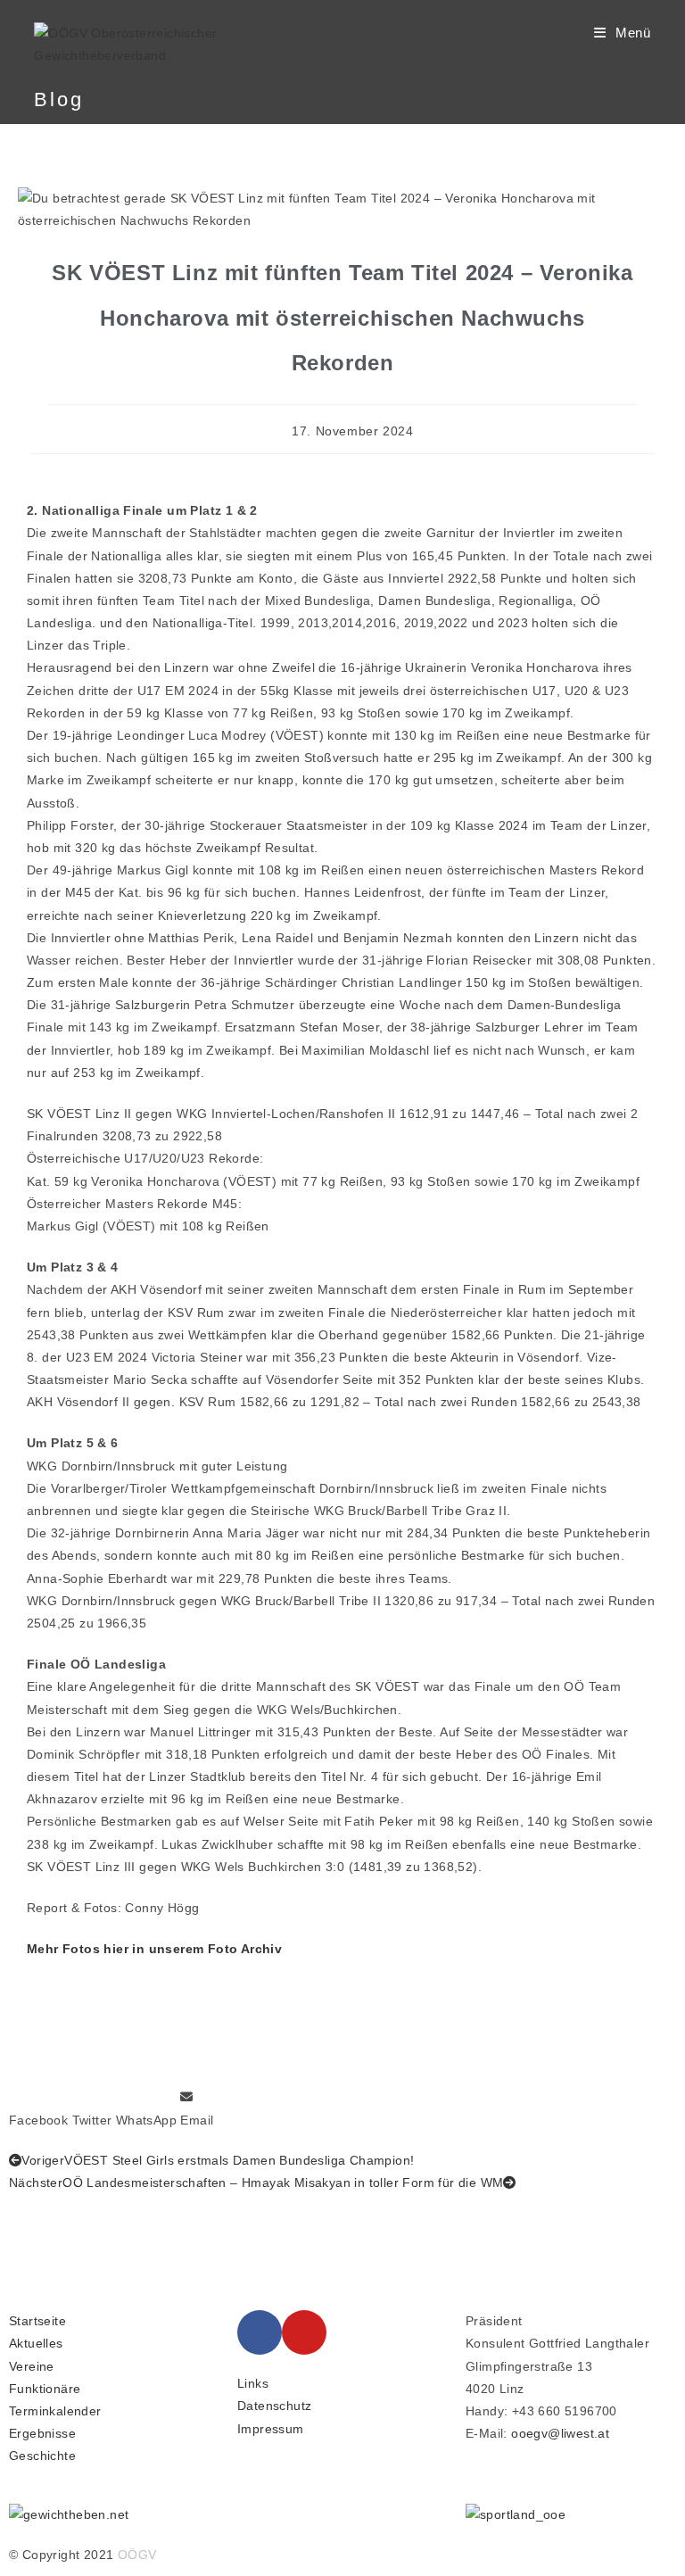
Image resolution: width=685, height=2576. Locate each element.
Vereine (32, 2366)
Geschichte (42, 2456)
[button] (38, 2108)
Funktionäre (45, 2389)
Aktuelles (36, 2343)
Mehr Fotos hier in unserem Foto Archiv (154, 1949)
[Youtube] (304, 2332)
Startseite (37, 2321)
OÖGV (137, 2555)
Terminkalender (55, 2411)
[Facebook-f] (260, 2332)
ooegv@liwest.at (560, 2433)
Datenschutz (274, 2406)
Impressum (271, 2429)
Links (253, 2383)
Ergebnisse (42, 2433)
